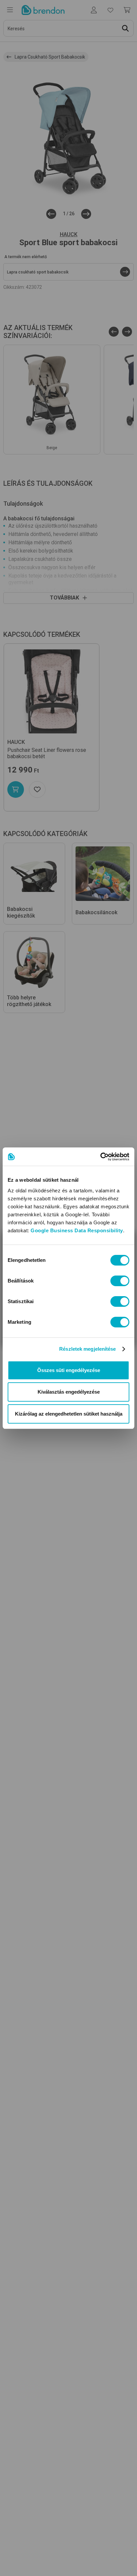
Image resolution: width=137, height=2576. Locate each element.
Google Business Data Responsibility (77, 1230)
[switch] (120, 1281)
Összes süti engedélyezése (69, 1370)
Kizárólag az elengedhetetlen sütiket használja (69, 1414)
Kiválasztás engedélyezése (69, 1392)
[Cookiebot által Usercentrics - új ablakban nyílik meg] (100, 1157)
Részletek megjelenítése (87, 1349)
